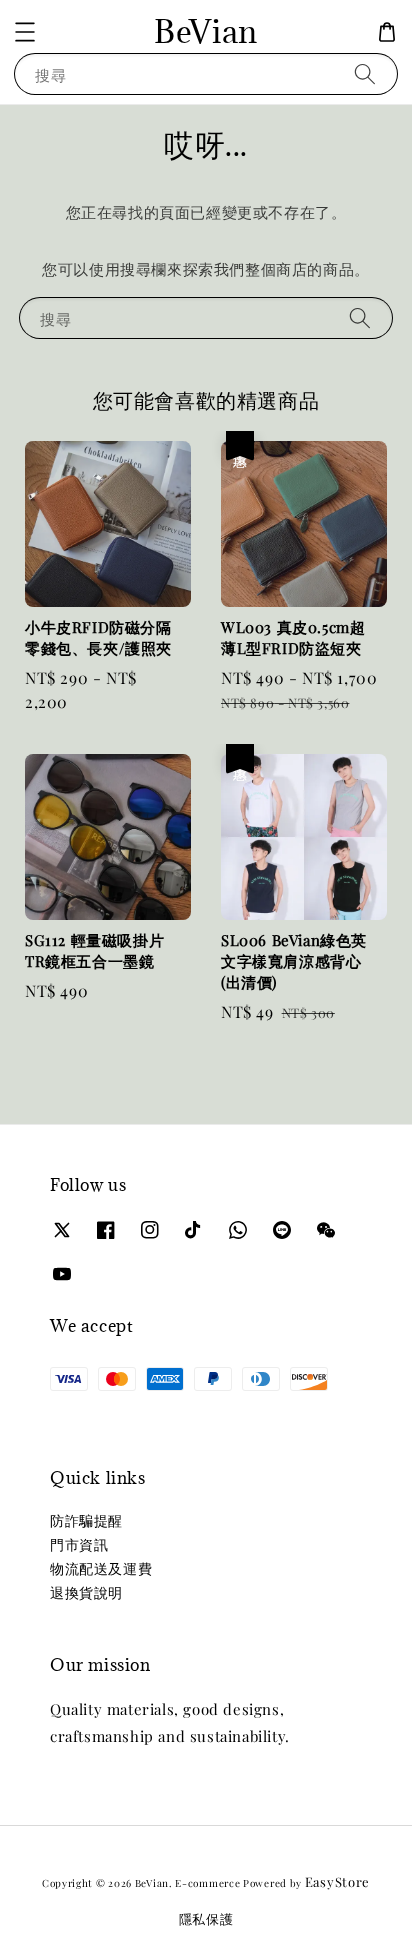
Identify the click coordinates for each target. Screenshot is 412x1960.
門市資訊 (79, 1544)
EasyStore (337, 1881)
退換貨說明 (86, 1592)
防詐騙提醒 (86, 1520)
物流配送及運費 (101, 1568)
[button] (25, 32)
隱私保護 (206, 1918)
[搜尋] (365, 73)
